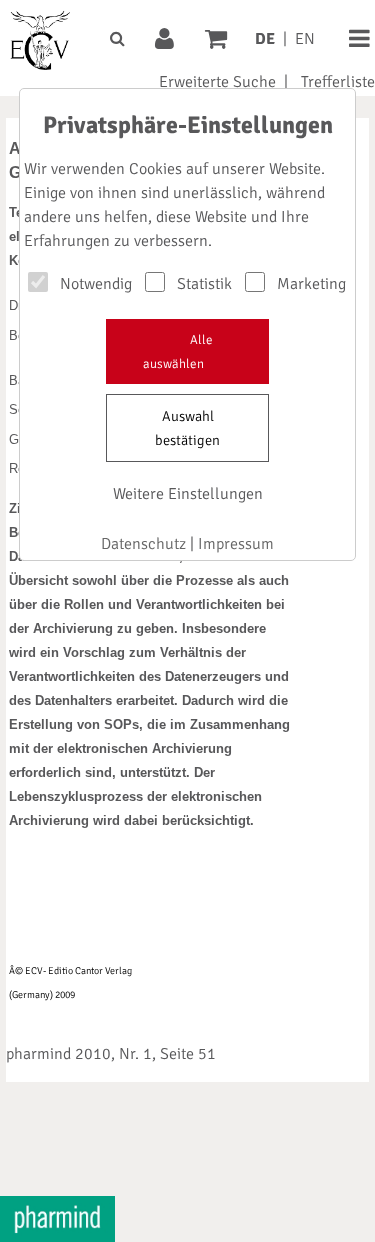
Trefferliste (338, 82)
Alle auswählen (177, 352)
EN (305, 39)
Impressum (236, 544)
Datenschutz (143, 544)
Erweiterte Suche (217, 82)
